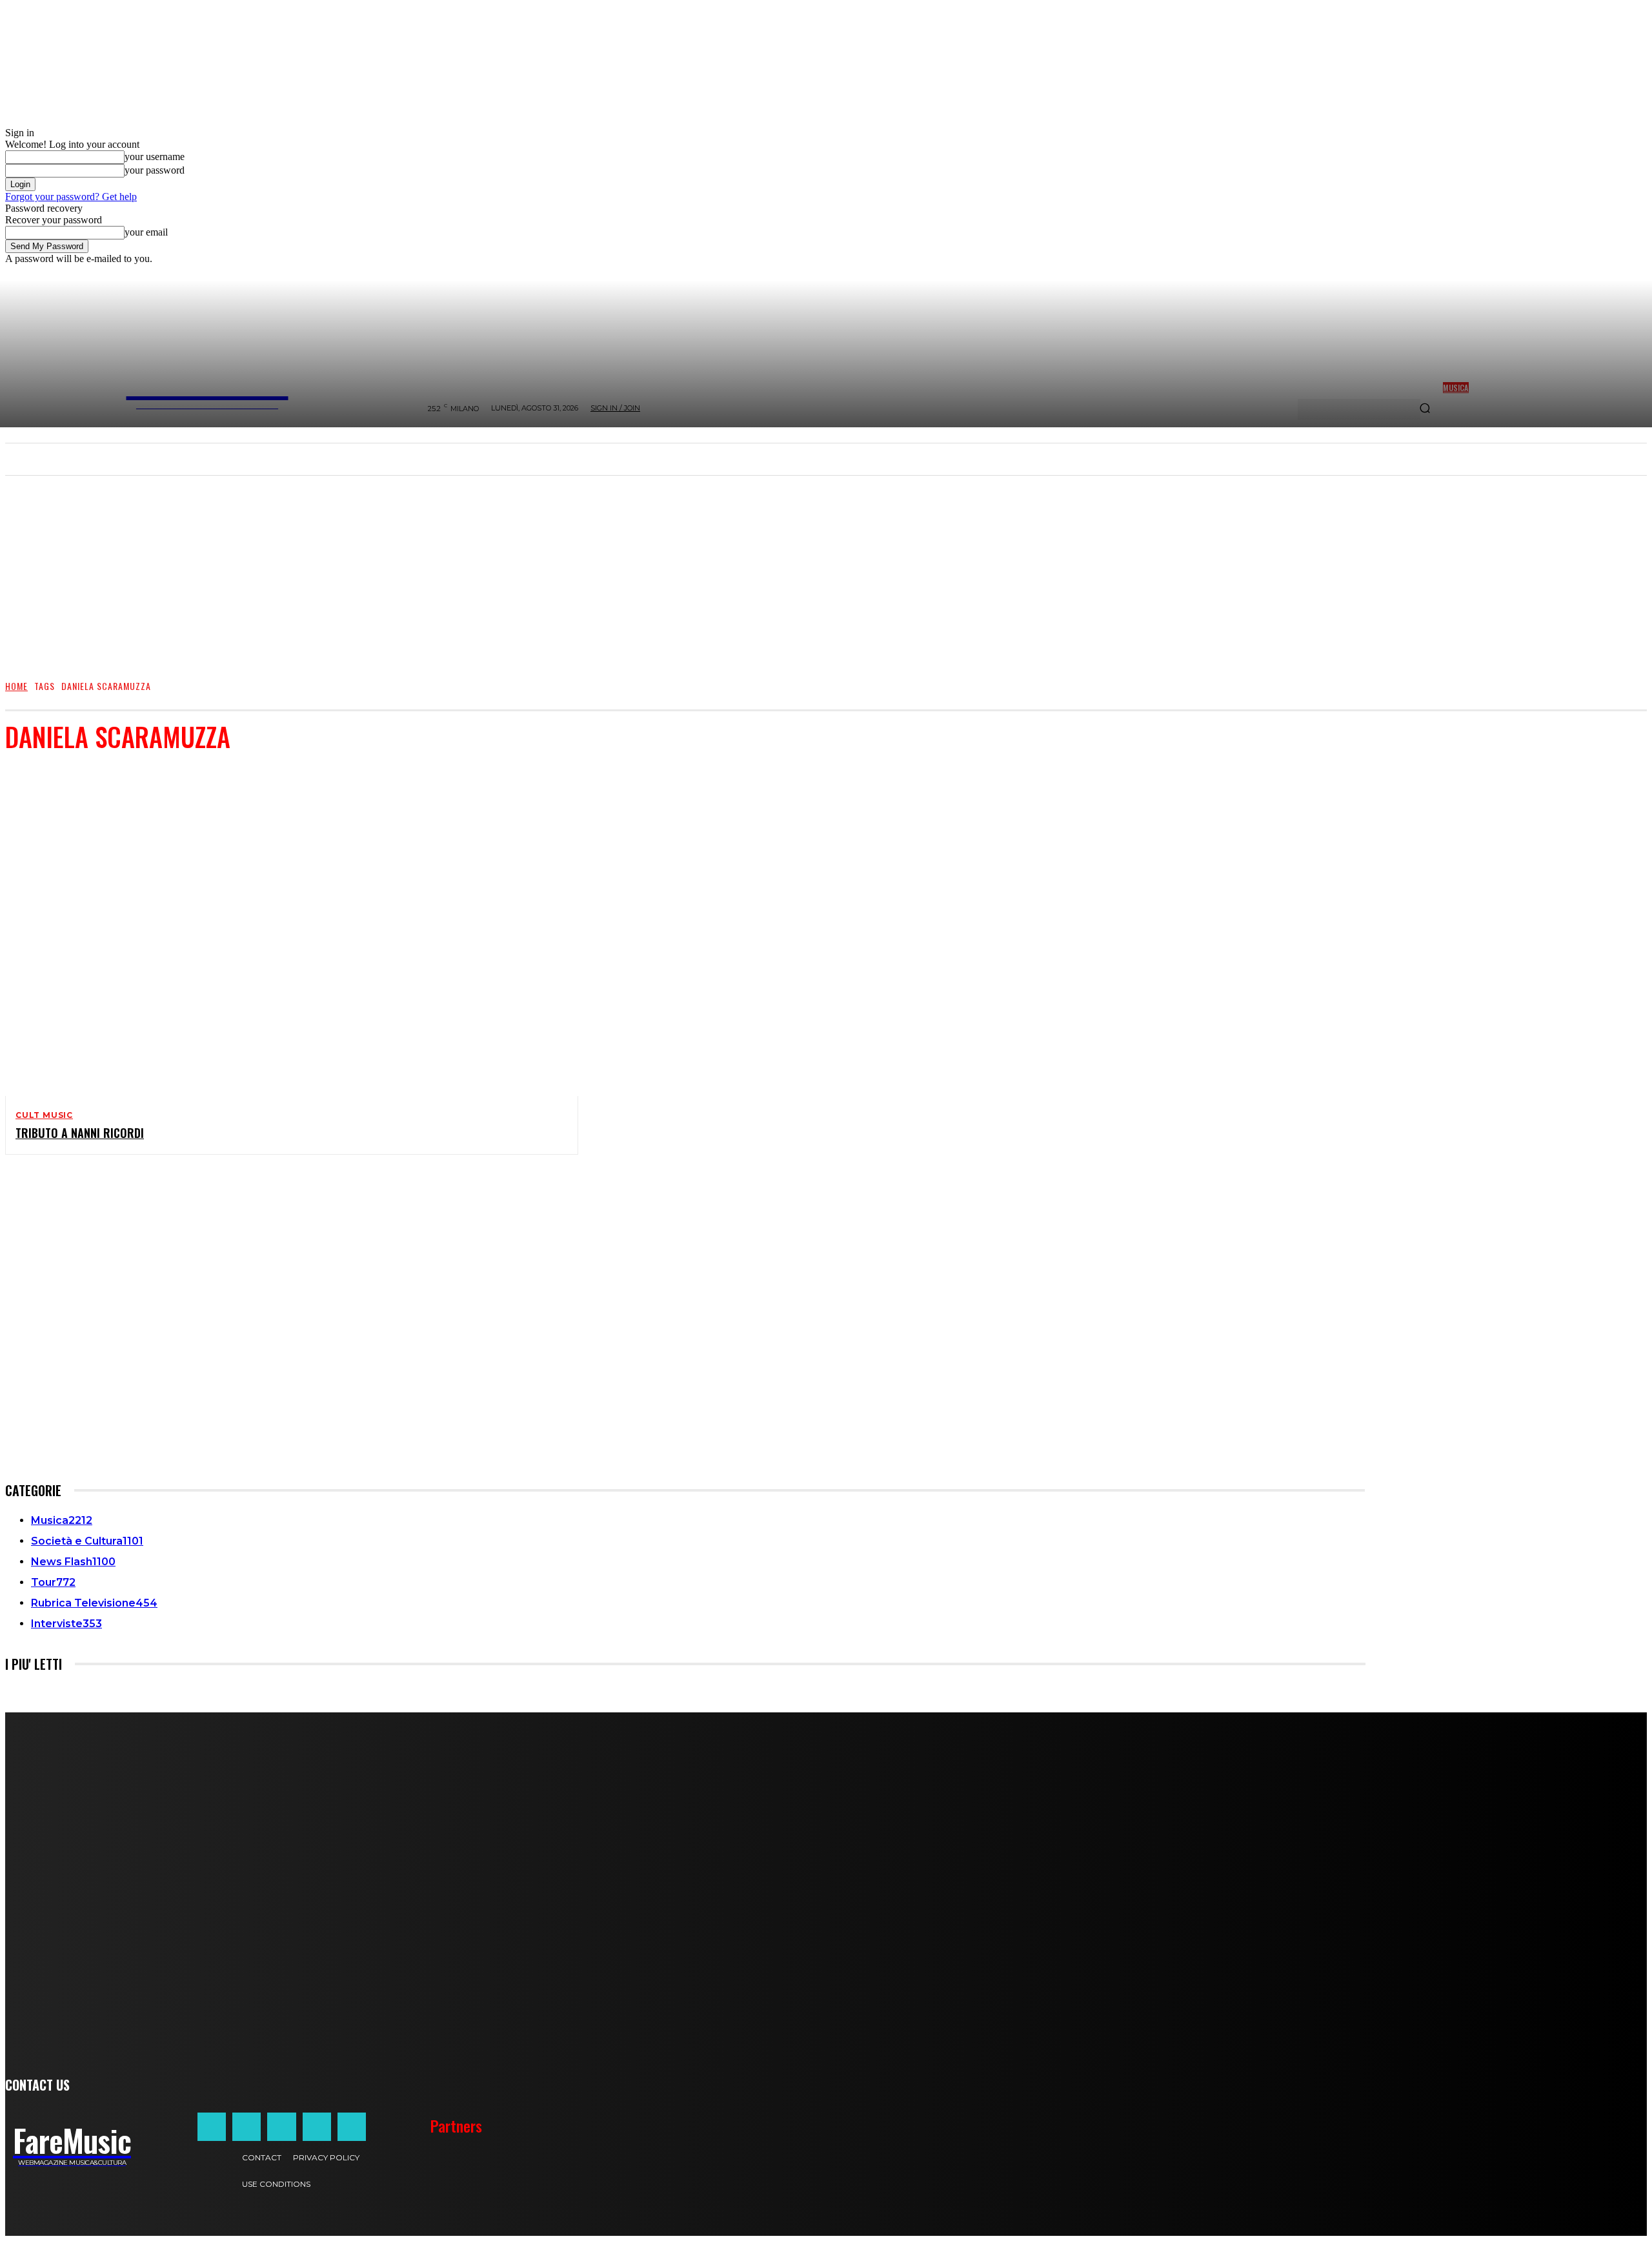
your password (155, 170)
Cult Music (44, 1115)
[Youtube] (352, 2127)
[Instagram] (247, 2127)
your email (146, 232)
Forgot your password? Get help (71, 197)
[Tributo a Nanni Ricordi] (281, 931)
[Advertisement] (826, 571)
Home (16, 686)
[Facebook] (212, 2127)
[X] (317, 2127)
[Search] (1425, 409)
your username (155, 157)
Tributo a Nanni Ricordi (80, 1133)
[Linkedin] (281, 2127)
